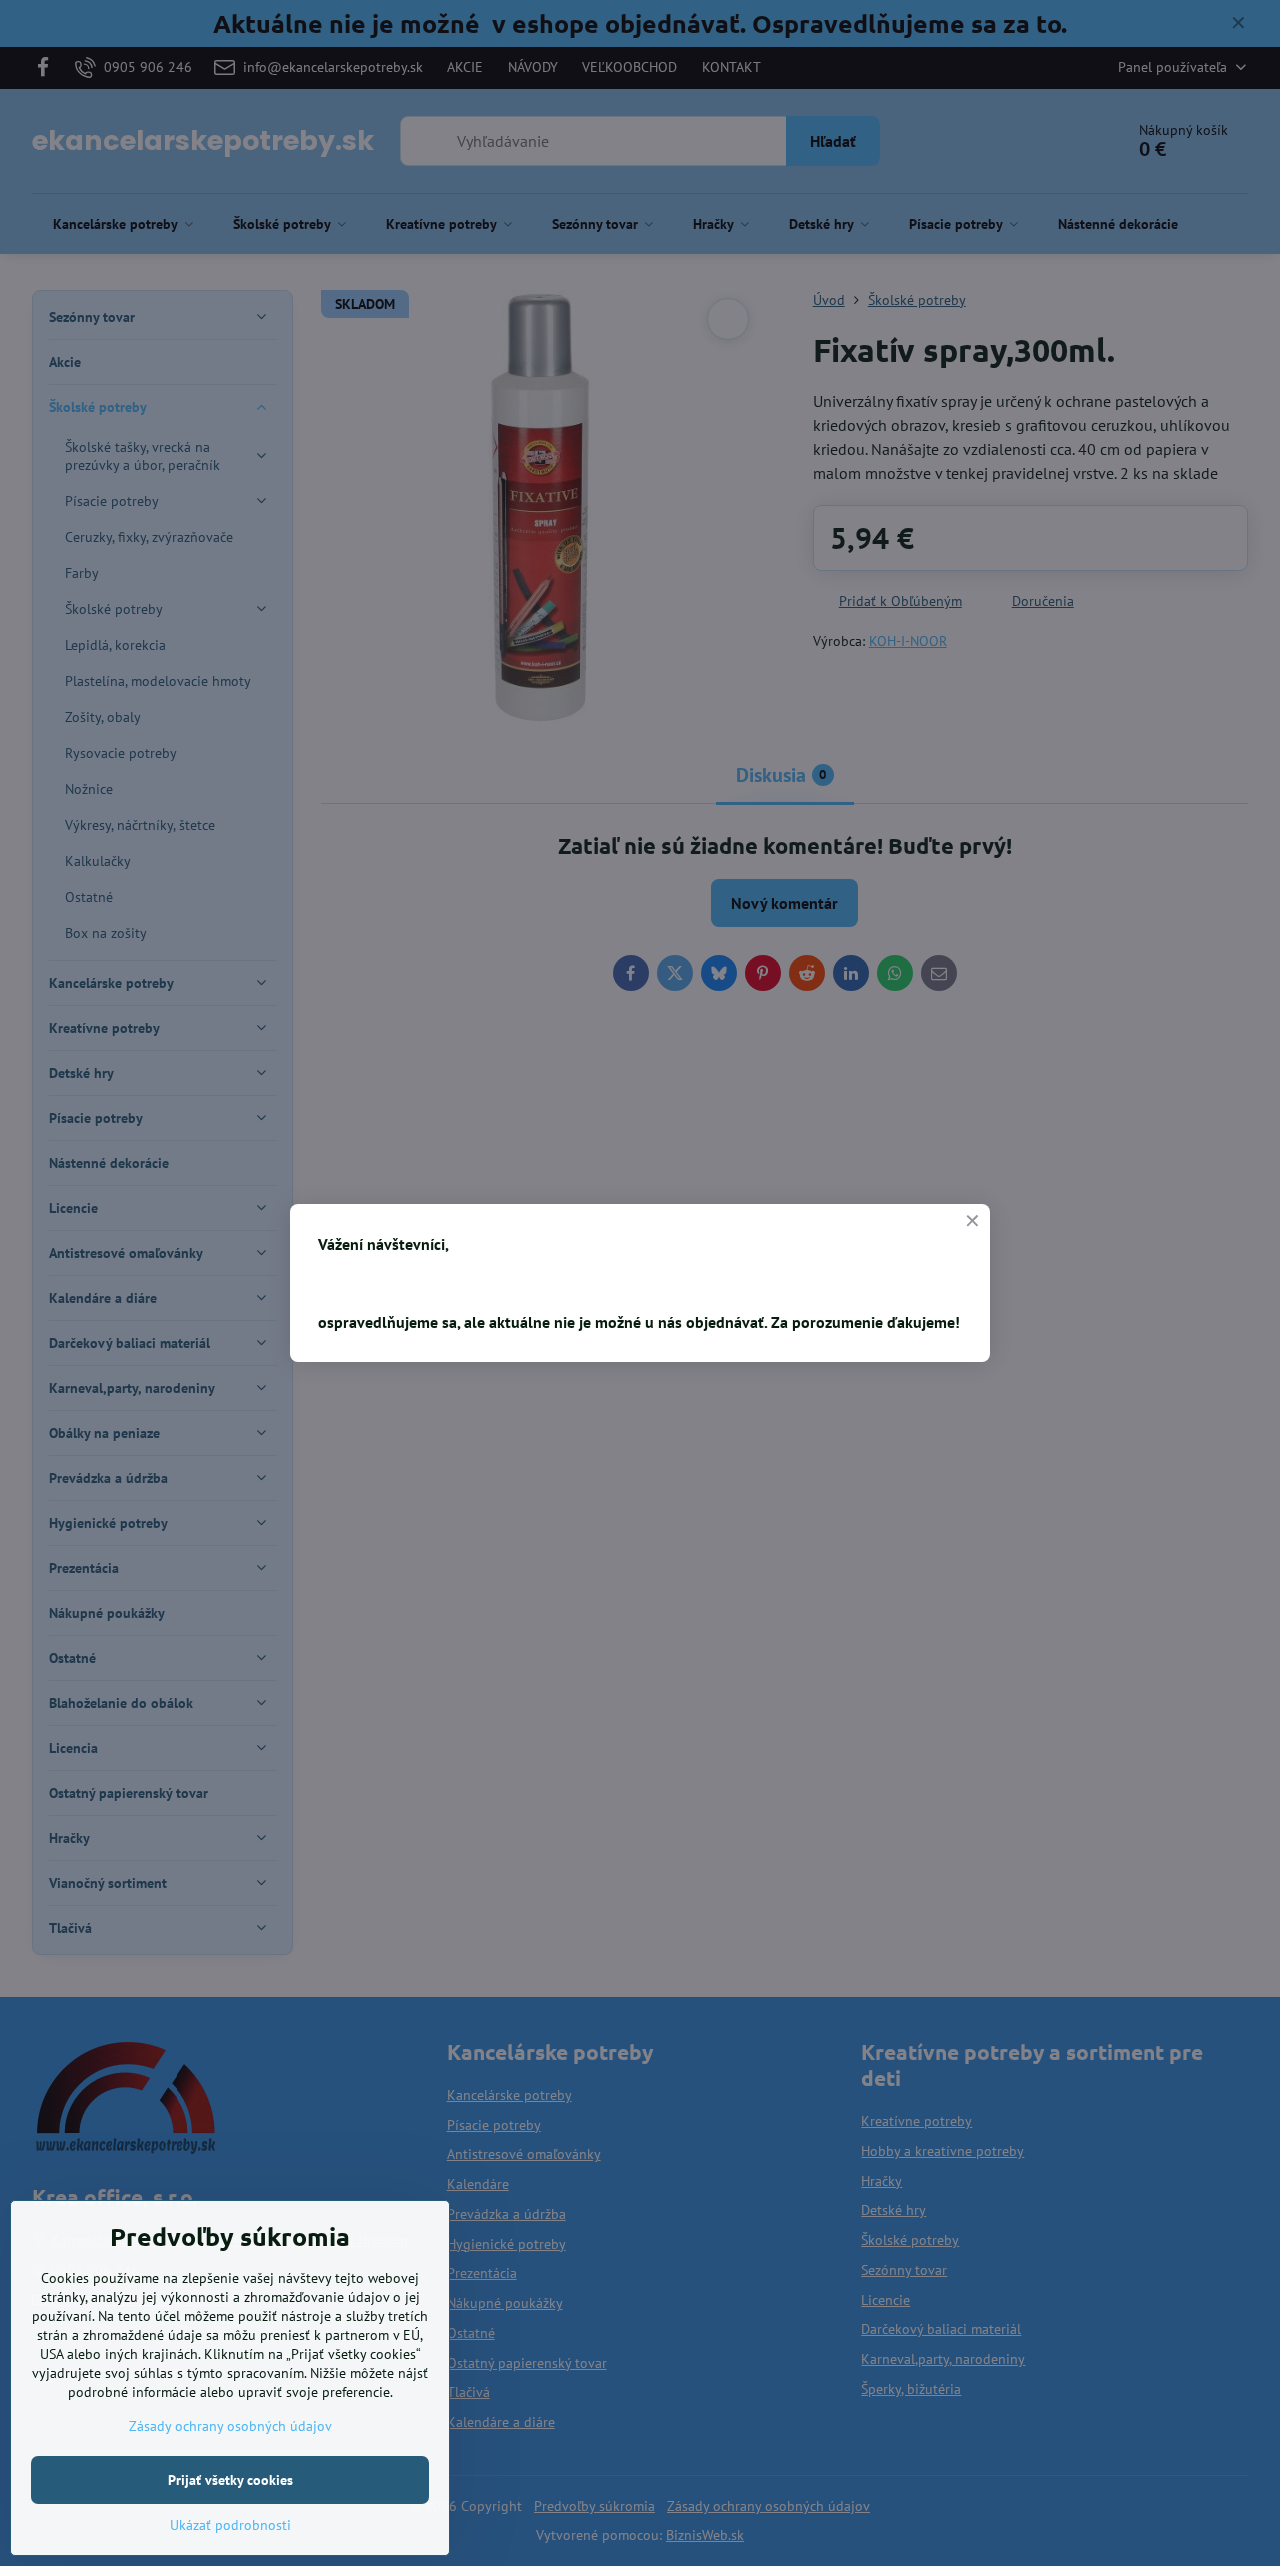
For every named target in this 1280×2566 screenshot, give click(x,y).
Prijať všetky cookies (230, 2480)
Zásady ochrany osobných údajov (230, 2426)
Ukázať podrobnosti (230, 2525)
